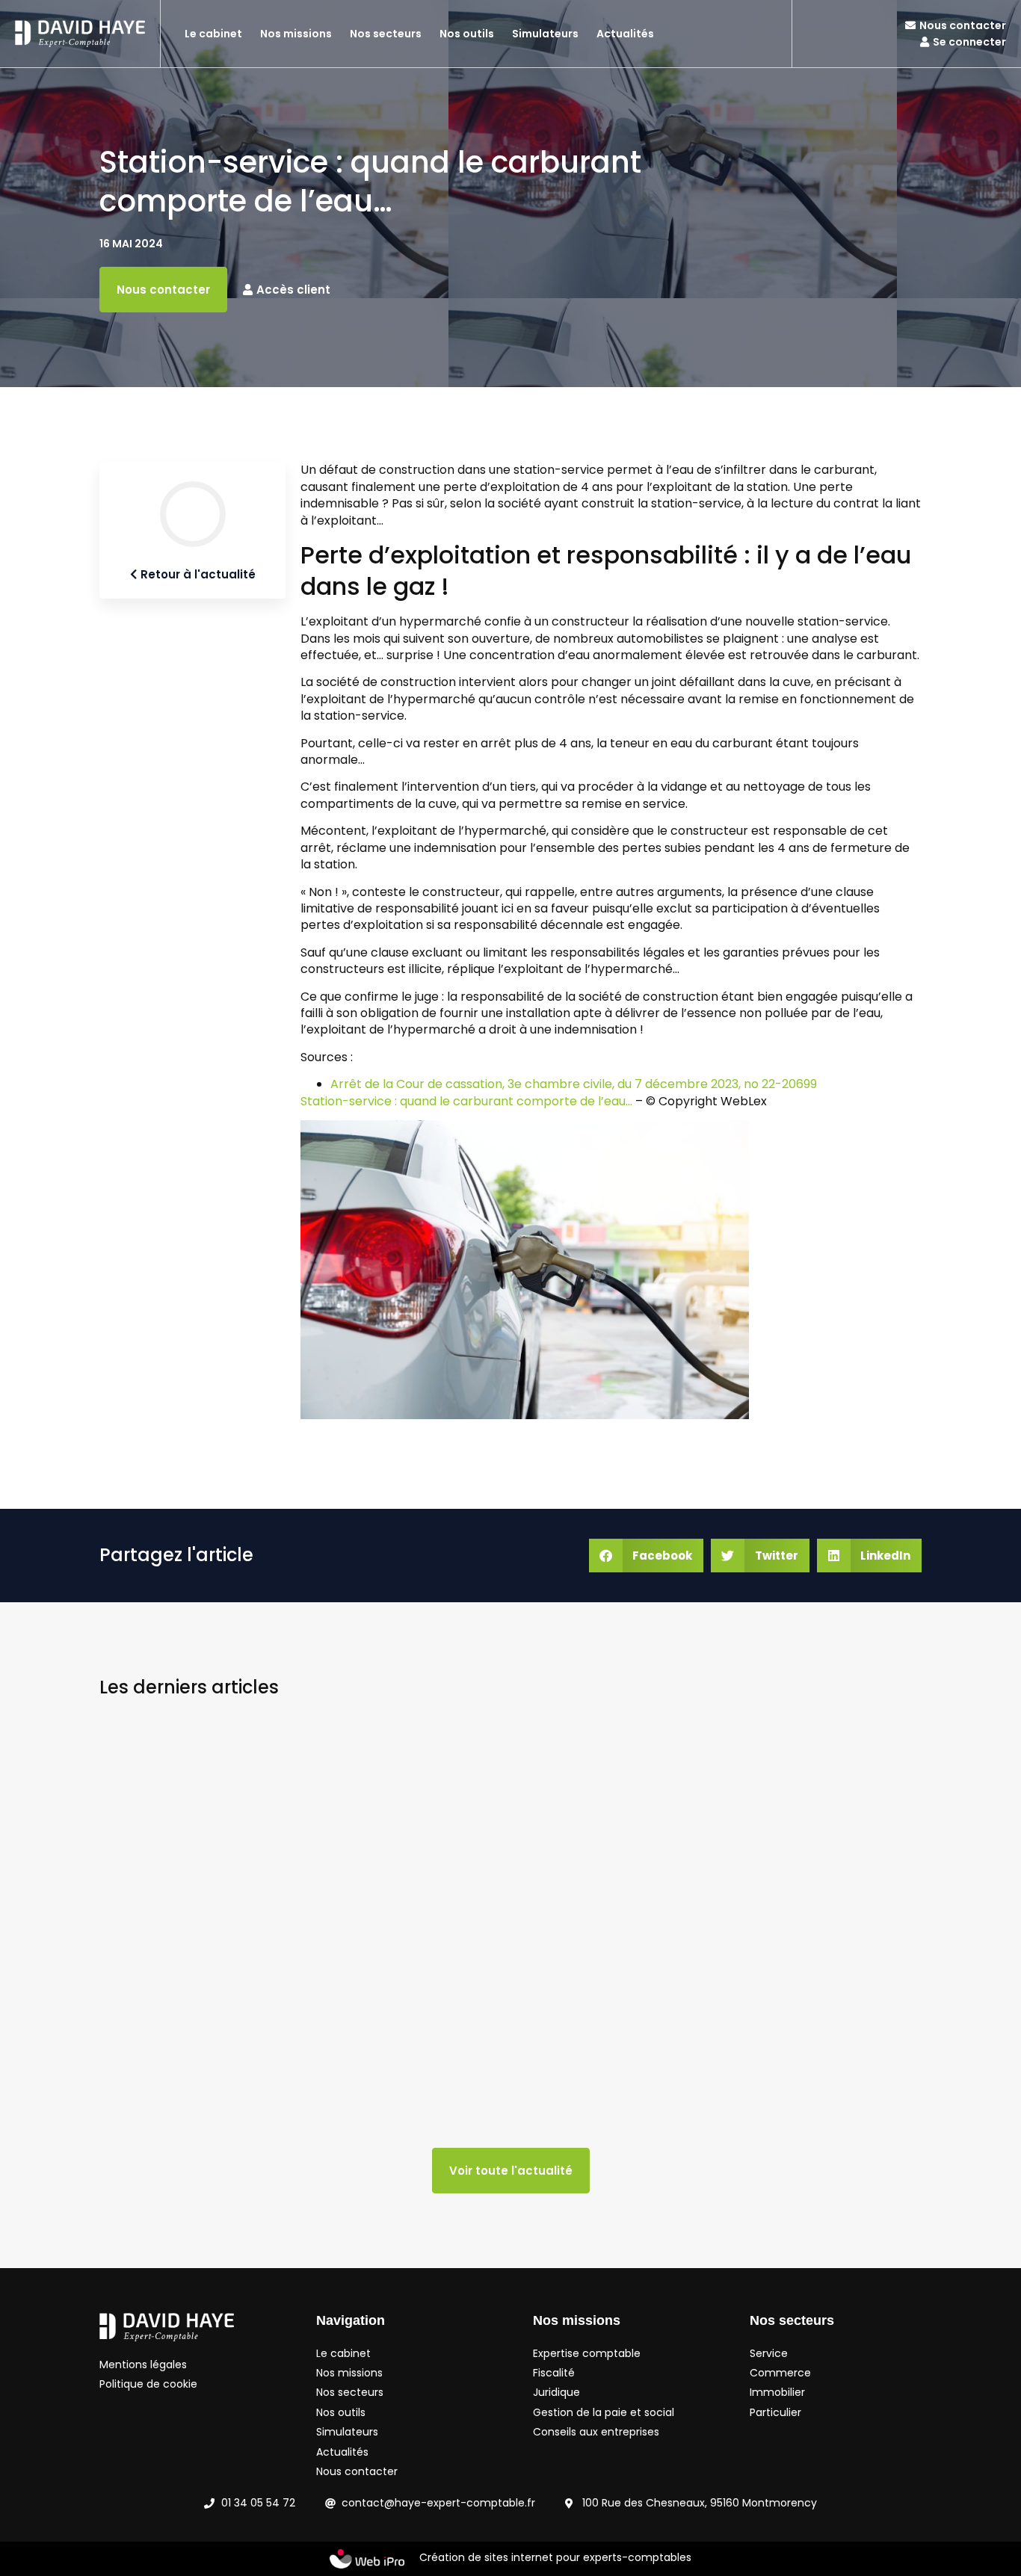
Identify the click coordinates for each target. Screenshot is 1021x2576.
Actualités (625, 34)
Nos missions (296, 34)
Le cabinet (213, 34)
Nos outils (467, 34)
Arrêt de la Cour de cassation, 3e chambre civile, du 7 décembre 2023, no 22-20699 (574, 1084)
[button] (647, 1556)
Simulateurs (545, 34)
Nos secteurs (386, 34)
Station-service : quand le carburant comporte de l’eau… (466, 1101)
